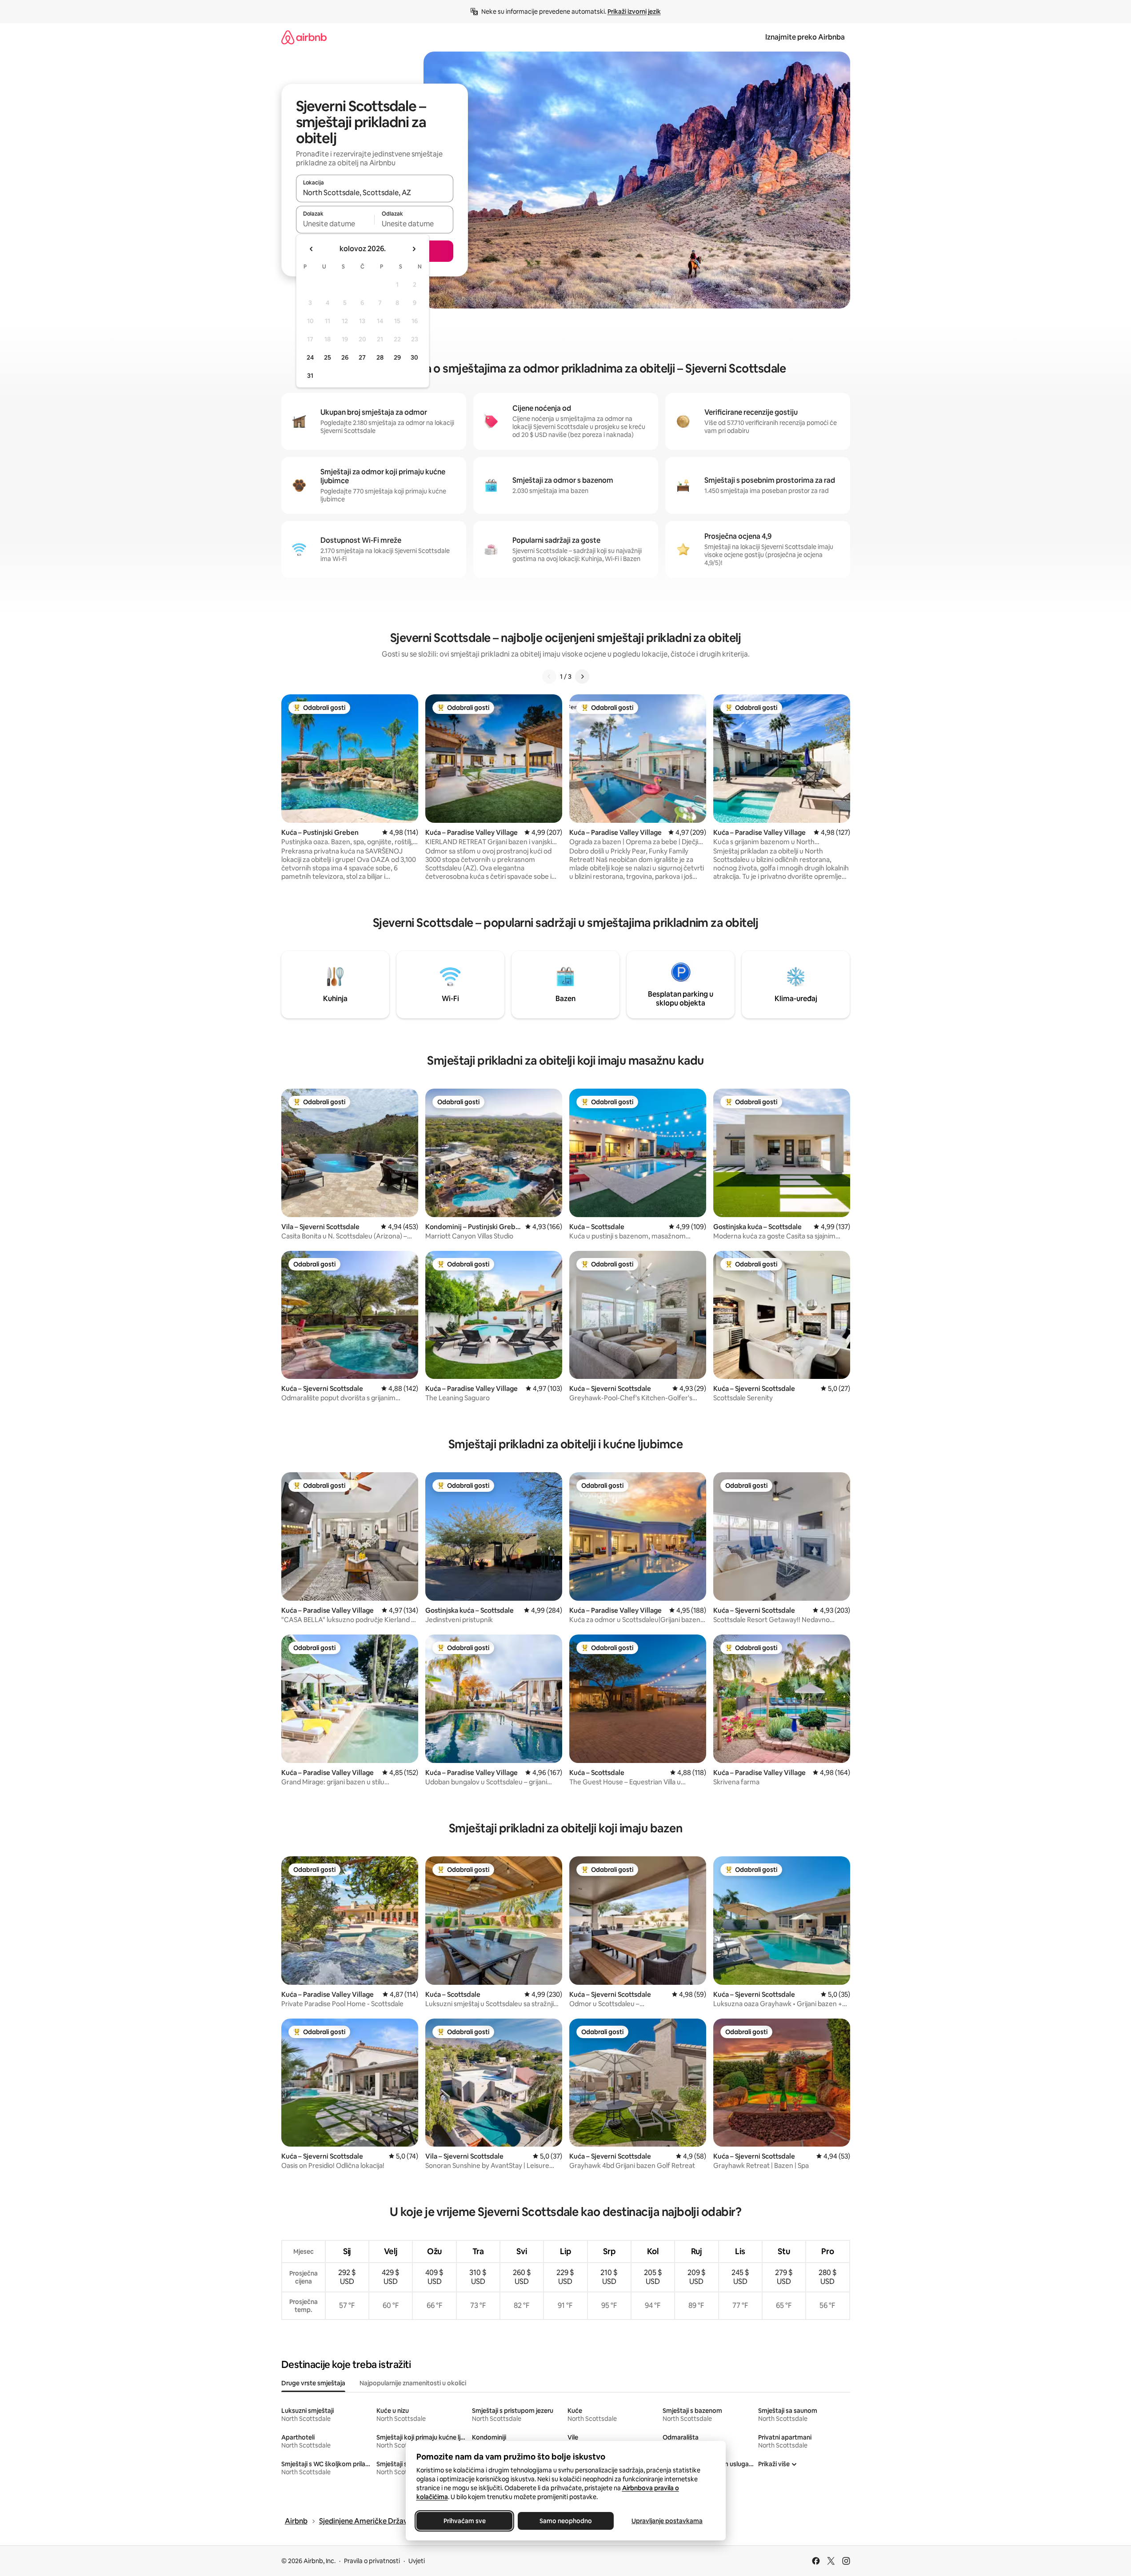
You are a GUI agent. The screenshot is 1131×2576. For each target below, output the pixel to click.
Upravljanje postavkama (667, 2521)
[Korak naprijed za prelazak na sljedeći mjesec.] (414, 249)
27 (362, 357)
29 (397, 357)
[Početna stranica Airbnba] (304, 37)
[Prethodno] (549, 677)
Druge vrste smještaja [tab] (313, 2383)
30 (414, 357)
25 (328, 357)
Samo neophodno (566, 2521)
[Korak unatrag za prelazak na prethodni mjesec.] (312, 249)
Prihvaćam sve (464, 2521)
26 (345, 357)
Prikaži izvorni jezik (634, 12)
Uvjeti (417, 2561)
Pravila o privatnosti (372, 2561)
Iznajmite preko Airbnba (805, 37)
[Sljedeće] (582, 677)
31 (310, 376)
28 (380, 357)
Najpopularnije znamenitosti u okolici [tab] (413, 2383)
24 (310, 357)
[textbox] (335, 224)
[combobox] (375, 192)
